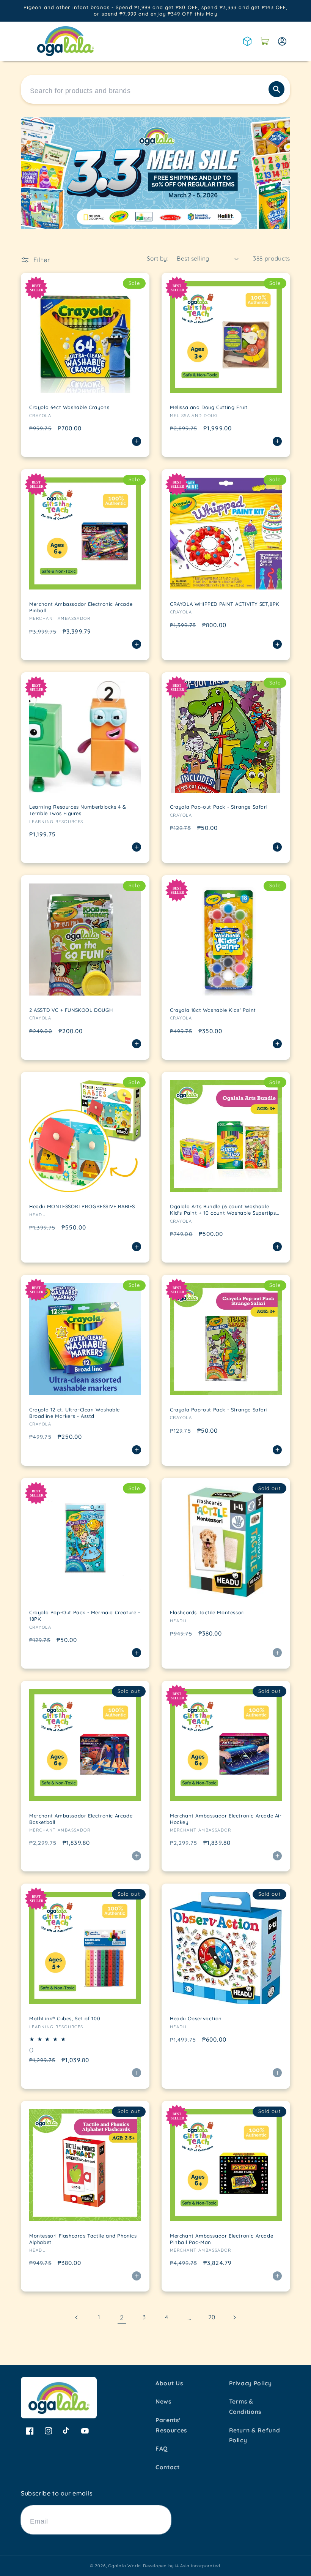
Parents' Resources (171, 2425)
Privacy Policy (251, 2383)
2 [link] (122, 2317)
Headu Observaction (196, 2018)
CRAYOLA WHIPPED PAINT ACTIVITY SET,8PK (225, 604)
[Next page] (234, 2317)
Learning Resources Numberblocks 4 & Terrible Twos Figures (78, 810)
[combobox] (155, 89)
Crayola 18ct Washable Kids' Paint (213, 1010)
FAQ (162, 2449)
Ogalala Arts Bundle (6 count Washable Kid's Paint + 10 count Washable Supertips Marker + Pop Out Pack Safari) (223, 1210)
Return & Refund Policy (255, 2435)
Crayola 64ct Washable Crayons (69, 407)
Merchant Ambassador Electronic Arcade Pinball (81, 607)
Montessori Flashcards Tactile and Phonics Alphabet (83, 2239)
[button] (265, 41)
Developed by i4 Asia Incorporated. (182, 2566)
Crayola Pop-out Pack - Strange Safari (219, 807)
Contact (168, 2467)
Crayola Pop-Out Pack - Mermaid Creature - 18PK (85, 1616)
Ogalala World (125, 2566)
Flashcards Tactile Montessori (207, 1612)
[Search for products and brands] (276, 89)
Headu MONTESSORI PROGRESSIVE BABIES (82, 1206)
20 (212, 2317)
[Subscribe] (162, 2520)
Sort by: (158, 258)
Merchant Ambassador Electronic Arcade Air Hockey (226, 1819)
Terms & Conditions (245, 2407)
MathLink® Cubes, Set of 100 (65, 2018)
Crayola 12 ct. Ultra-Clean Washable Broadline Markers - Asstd (75, 1413)
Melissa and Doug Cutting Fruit (209, 407)
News (163, 2401)
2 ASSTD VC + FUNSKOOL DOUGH (71, 1010)
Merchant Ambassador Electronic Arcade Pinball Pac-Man (221, 2239)
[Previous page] (77, 2317)
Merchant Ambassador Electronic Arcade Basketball (81, 1819)
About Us (169, 2383)
